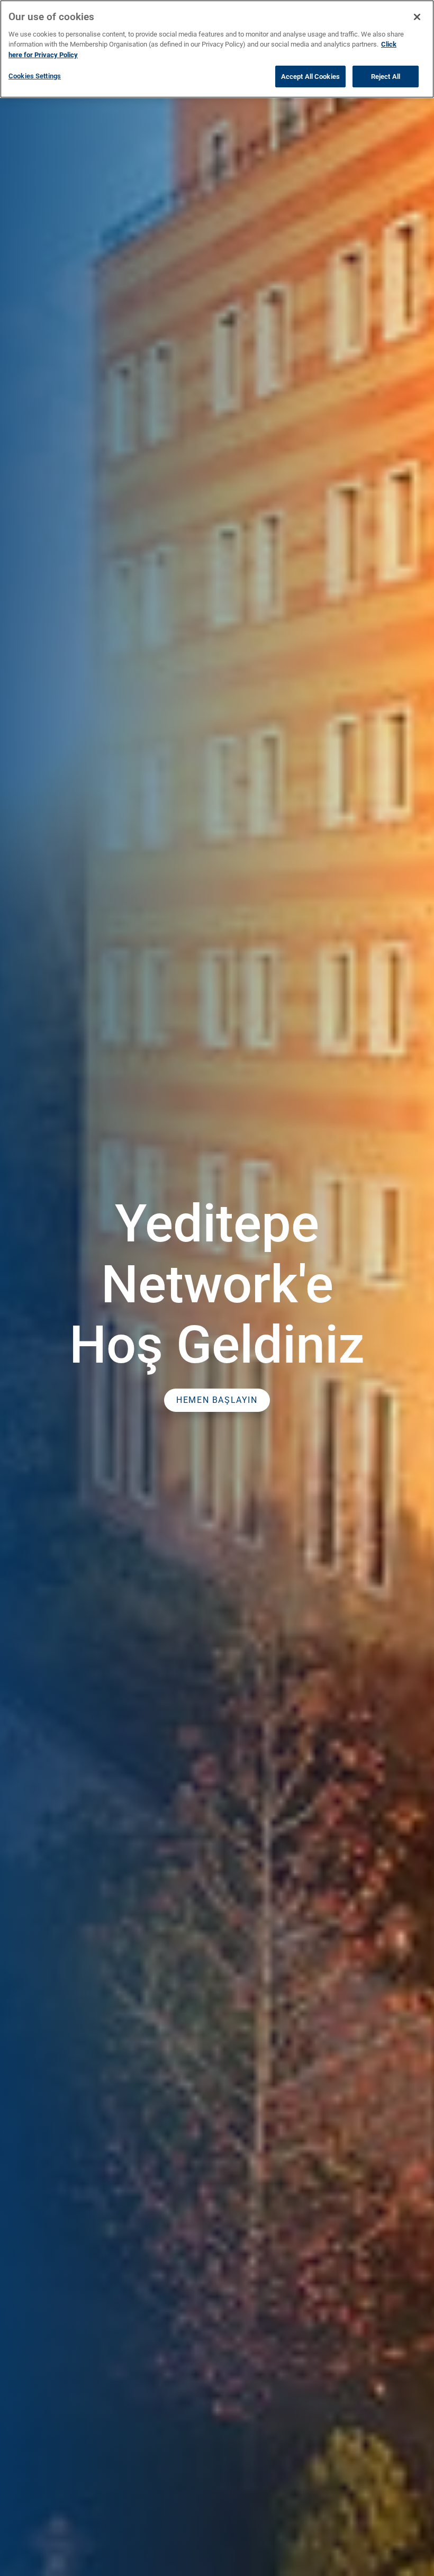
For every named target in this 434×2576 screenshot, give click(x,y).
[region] (217, 49)
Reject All (386, 76)
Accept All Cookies (310, 76)
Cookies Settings (35, 76)
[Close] (417, 17)
